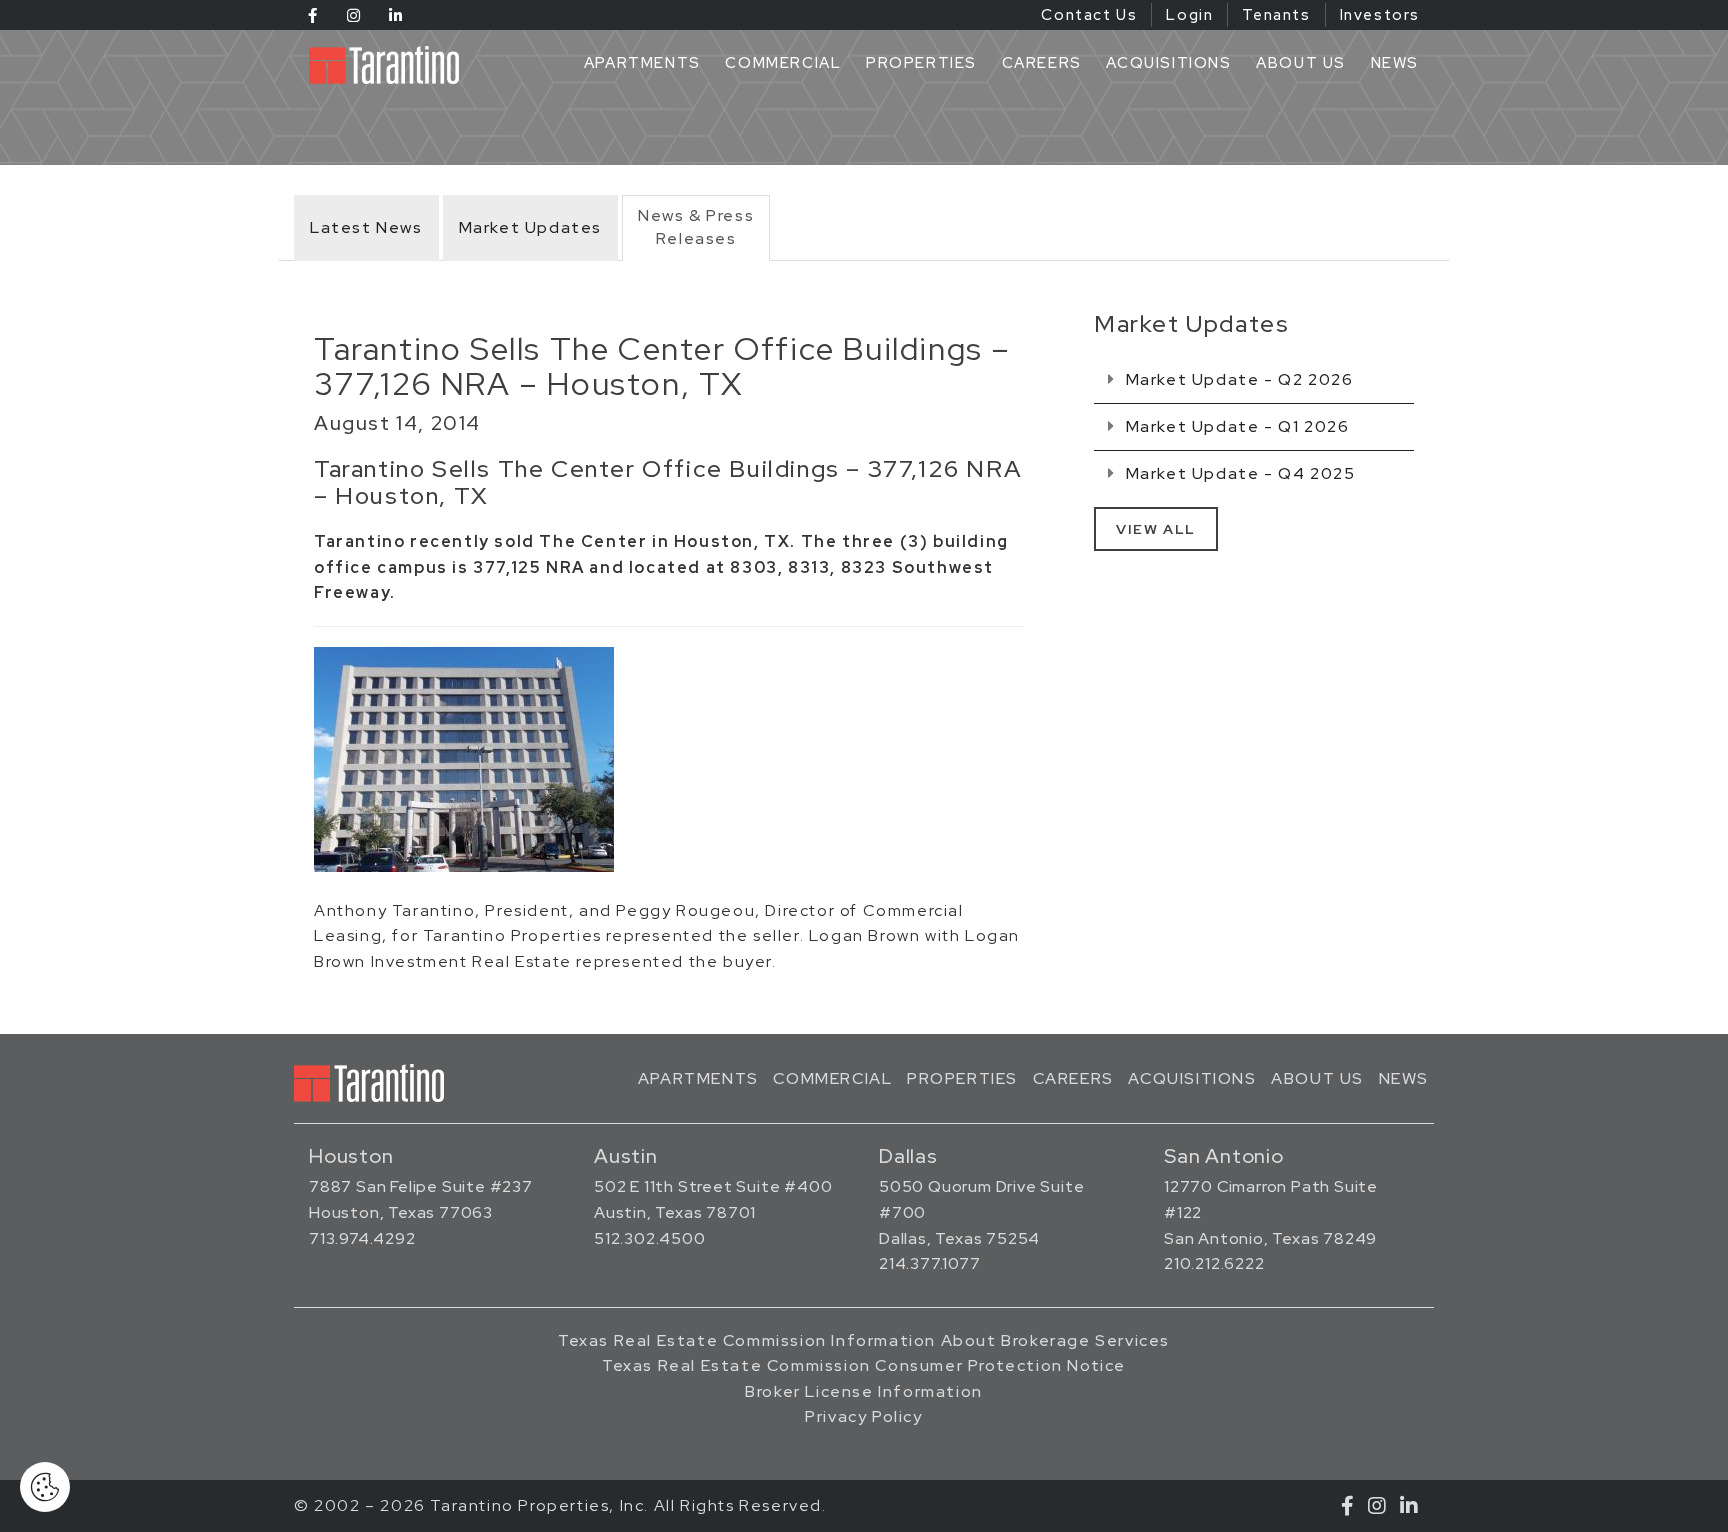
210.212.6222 (1214, 1263)
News (1395, 63)
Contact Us (1089, 15)
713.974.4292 (362, 1238)
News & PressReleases (696, 227)
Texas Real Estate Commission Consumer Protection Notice (864, 1365)
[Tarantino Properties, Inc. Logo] (389, 65)
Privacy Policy (863, 1416)
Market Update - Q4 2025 (1238, 473)
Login (1189, 15)
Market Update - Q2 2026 (1237, 379)
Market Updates (530, 227)
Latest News (366, 227)
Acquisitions (1168, 63)
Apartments (642, 63)
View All (1156, 529)
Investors (1380, 15)
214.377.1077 (930, 1263)
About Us (1301, 63)
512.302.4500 (650, 1238)
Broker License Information (864, 1391)
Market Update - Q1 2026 (1235, 426)
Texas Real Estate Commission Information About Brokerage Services (864, 1340)
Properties (921, 63)
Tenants (1276, 15)
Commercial (783, 63)
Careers (1042, 63)
